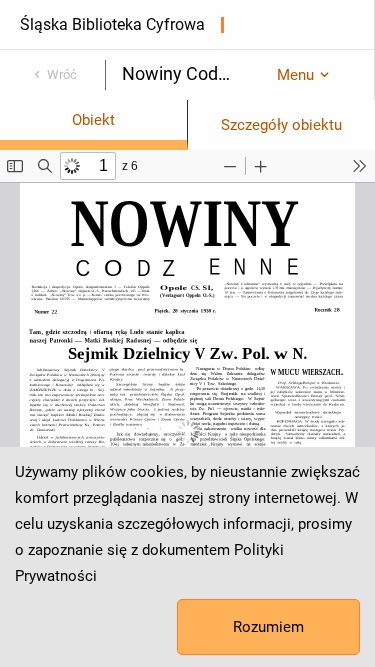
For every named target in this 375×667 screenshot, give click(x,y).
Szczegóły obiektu (281, 125)
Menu (295, 75)
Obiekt (93, 120)
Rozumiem (268, 627)
